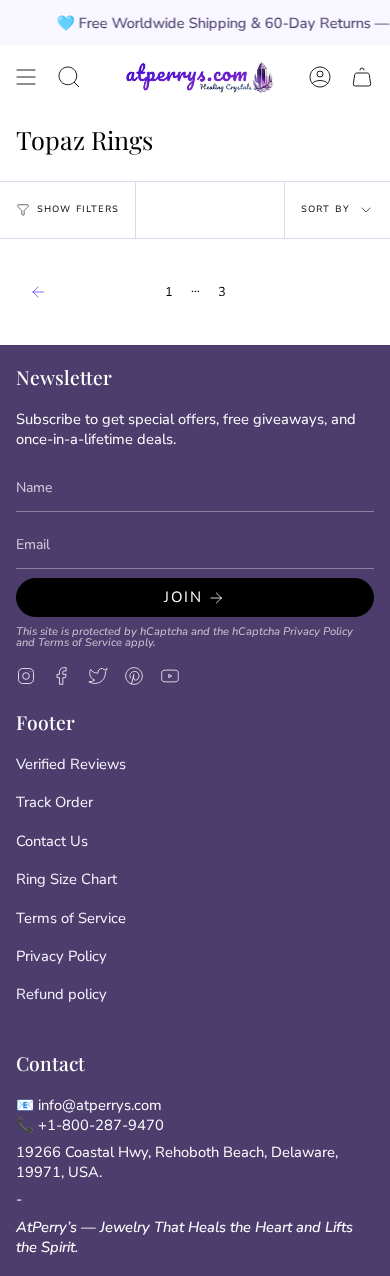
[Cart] (362, 77)
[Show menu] (26, 77)
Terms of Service (80, 642)
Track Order (54, 802)
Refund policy (61, 994)
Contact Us (52, 841)
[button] (69, 77)
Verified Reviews (71, 764)
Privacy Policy (318, 631)
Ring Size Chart (66, 879)
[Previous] (85, 292)
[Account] (320, 77)
